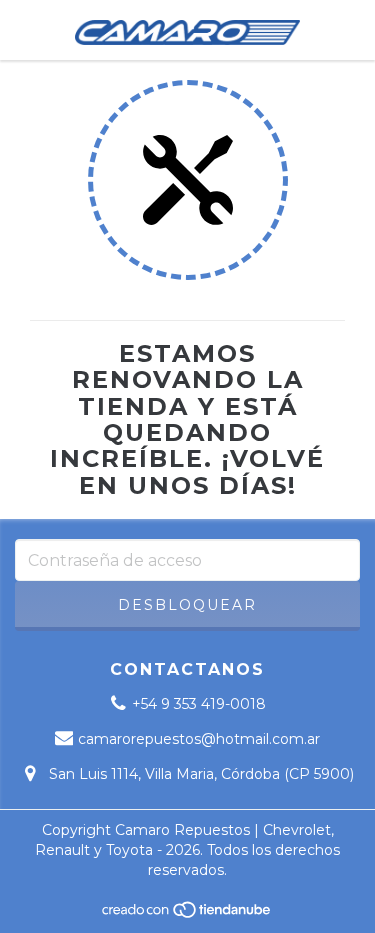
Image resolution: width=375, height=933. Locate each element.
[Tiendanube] (187, 914)
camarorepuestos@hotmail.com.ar (199, 739)
